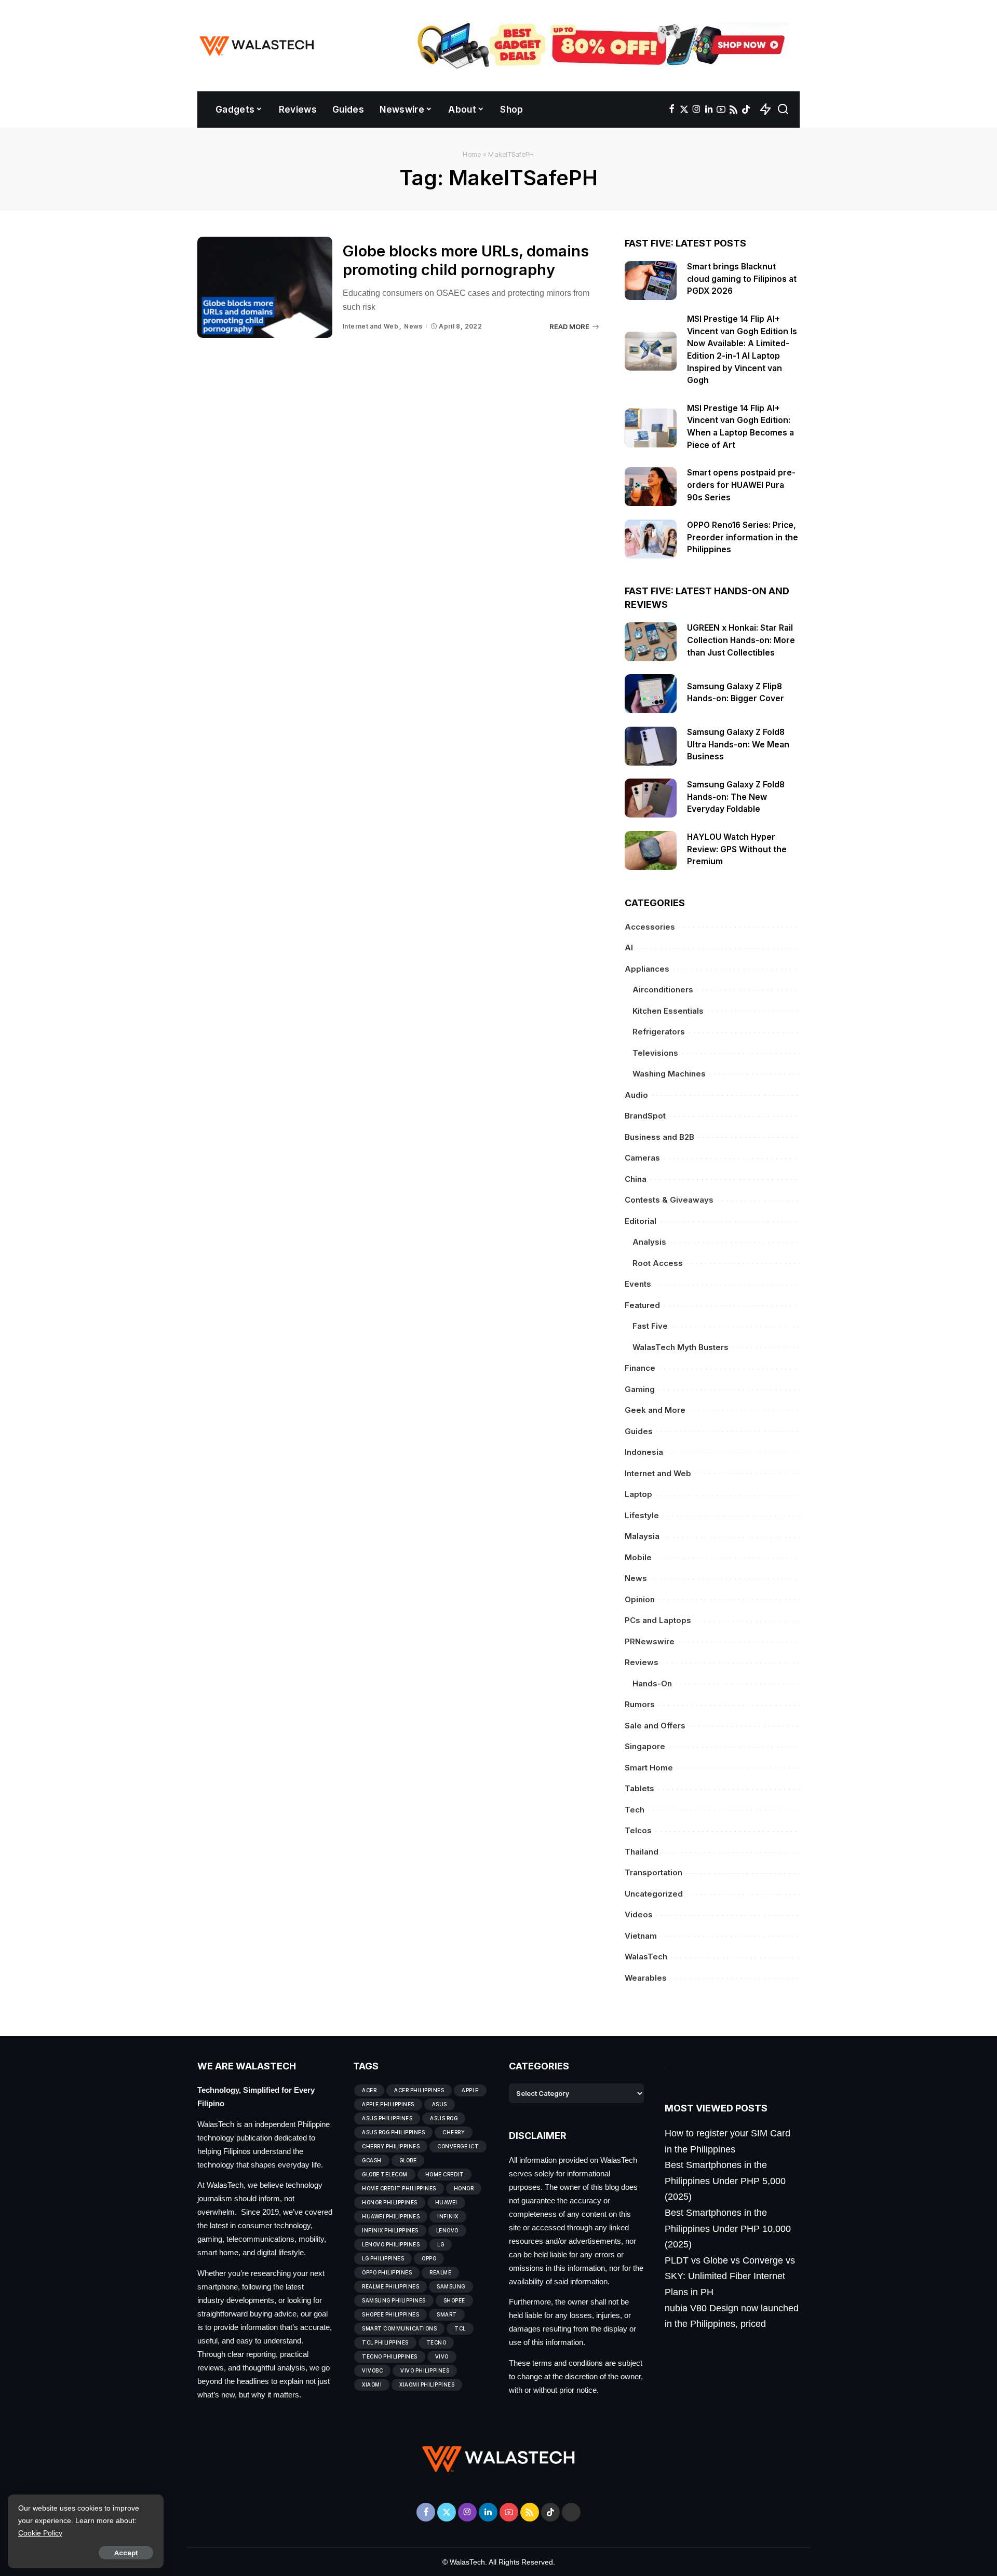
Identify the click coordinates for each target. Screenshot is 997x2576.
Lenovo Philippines (391, 2244)
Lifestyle (642, 1515)
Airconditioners (663, 990)
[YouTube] (721, 110)
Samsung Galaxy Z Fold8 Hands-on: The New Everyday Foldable (736, 797)
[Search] (783, 110)
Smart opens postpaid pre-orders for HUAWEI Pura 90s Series (741, 485)
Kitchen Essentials (668, 1011)
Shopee (454, 2300)
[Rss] (733, 110)
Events (638, 1284)
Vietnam (641, 1936)
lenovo (447, 2230)
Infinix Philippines (390, 2230)
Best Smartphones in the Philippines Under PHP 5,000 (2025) (725, 2181)
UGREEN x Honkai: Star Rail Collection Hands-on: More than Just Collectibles (741, 640)
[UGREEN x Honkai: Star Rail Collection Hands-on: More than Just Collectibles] (651, 642)
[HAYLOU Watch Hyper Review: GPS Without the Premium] (651, 850)
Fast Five (650, 1326)
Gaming (640, 1389)
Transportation (654, 1872)
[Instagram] (697, 110)
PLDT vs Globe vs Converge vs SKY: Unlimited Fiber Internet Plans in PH (730, 2276)
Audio (636, 1095)
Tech (635, 1810)
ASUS (440, 2104)
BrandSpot (645, 1116)
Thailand (642, 1852)
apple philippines (388, 2104)
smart (447, 2314)
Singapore (645, 1746)
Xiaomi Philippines (427, 2384)
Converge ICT (458, 2146)
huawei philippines (391, 2216)
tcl (460, 2328)
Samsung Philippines (394, 2300)
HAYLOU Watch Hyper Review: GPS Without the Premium (737, 849)
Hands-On (652, 1684)
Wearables (646, 1978)
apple (470, 2090)
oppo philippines (387, 2272)
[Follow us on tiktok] (746, 110)
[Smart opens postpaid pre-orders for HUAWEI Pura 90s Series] (651, 487)
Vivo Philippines (425, 2370)
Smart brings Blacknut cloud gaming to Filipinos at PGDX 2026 (742, 279)
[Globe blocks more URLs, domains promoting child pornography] (265, 287)
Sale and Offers (655, 1726)
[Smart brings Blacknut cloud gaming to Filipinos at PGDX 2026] (651, 281)
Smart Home (649, 1768)
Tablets (639, 1788)
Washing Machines (669, 1074)
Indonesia (644, 1452)
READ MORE (569, 326)
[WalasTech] (257, 46)
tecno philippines (390, 2356)
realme (440, 2272)
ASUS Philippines (387, 2118)
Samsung (451, 2286)
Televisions (655, 1053)
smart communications (399, 2328)
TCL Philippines (385, 2342)
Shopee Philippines (390, 2314)
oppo (429, 2258)
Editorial (641, 1221)
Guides (639, 1431)
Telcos (638, 1830)
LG (441, 2244)
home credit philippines (399, 2188)
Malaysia (642, 1536)
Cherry (454, 2132)
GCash (372, 2160)
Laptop (638, 1494)
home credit (445, 2174)
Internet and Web (370, 326)
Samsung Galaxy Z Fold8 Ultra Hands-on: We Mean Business (738, 744)
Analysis (649, 1242)
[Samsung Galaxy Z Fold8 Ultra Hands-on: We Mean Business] (651, 746)
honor (464, 2188)
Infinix (448, 2216)
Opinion (640, 1599)
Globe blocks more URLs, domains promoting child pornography (466, 261)
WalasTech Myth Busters (681, 1347)
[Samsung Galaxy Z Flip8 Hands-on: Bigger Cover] (651, 694)
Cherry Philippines (391, 2146)
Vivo (442, 2356)
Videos (639, 1914)
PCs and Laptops (658, 1620)
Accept (126, 2553)
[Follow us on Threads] (571, 2512)
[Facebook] (672, 110)
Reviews (642, 1662)
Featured (642, 1305)
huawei (446, 2202)
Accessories (650, 927)
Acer (369, 2090)
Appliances (647, 969)
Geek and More (655, 1410)
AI (629, 948)
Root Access (658, 1263)
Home (472, 154)
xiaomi (372, 2384)
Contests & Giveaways (669, 1200)
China (636, 1179)
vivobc (372, 2370)
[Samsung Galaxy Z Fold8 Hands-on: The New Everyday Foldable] (651, 798)
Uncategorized (654, 1894)
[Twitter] (684, 110)
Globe (408, 2160)
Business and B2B (659, 1137)
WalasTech (646, 1957)
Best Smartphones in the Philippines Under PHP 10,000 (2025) (728, 2229)
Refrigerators (659, 1032)
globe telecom (385, 2174)
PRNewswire (650, 1641)
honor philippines (390, 2202)
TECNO (436, 2342)
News (413, 326)
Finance (640, 1368)
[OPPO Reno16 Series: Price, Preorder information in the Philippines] (651, 539)
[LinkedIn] (709, 110)
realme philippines (390, 2286)
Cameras (642, 1158)
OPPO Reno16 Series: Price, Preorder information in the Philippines (743, 537)
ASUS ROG (444, 2118)
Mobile (638, 1557)
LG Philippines (383, 2258)
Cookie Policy (40, 2533)
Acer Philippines (419, 2090)
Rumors (640, 1704)
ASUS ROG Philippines (393, 2132)
